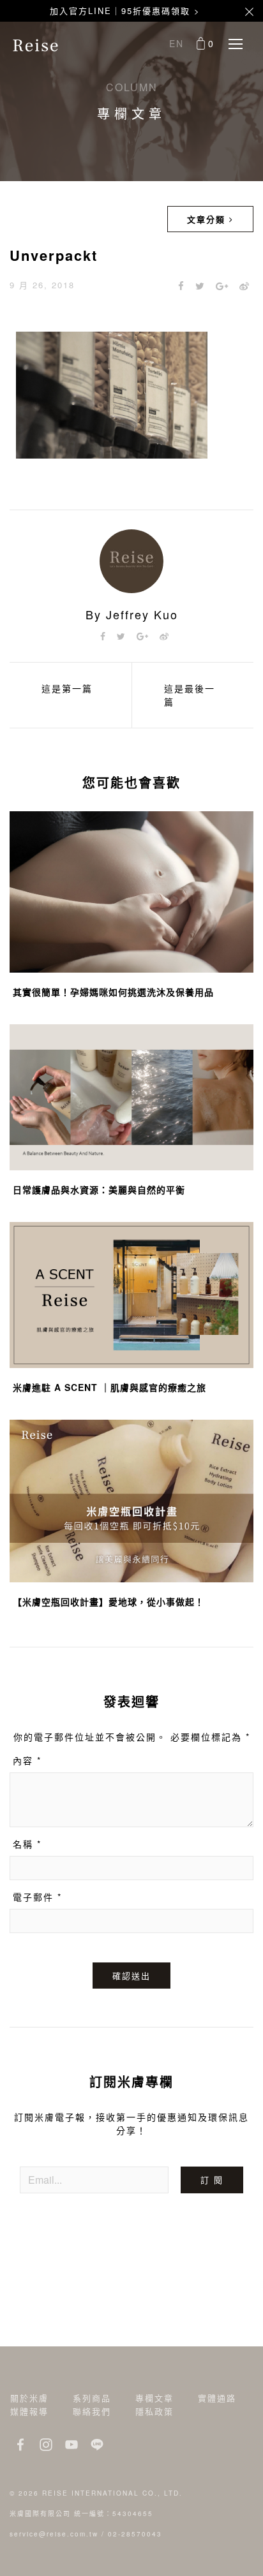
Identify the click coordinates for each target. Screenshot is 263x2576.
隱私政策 (154, 2411)
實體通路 (217, 2398)
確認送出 (131, 1976)
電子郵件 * (37, 1897)
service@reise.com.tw (54, 2534)
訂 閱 (212, 2180)
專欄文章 (154, 2398)
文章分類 (208, 219)
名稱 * (27, 1844)
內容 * (27, 1760)
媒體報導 (29, 2411)
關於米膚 (29, 2398)
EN (177, 43)
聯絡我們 (92, 2411)
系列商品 (92, 2398)
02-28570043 (135, 2534)
